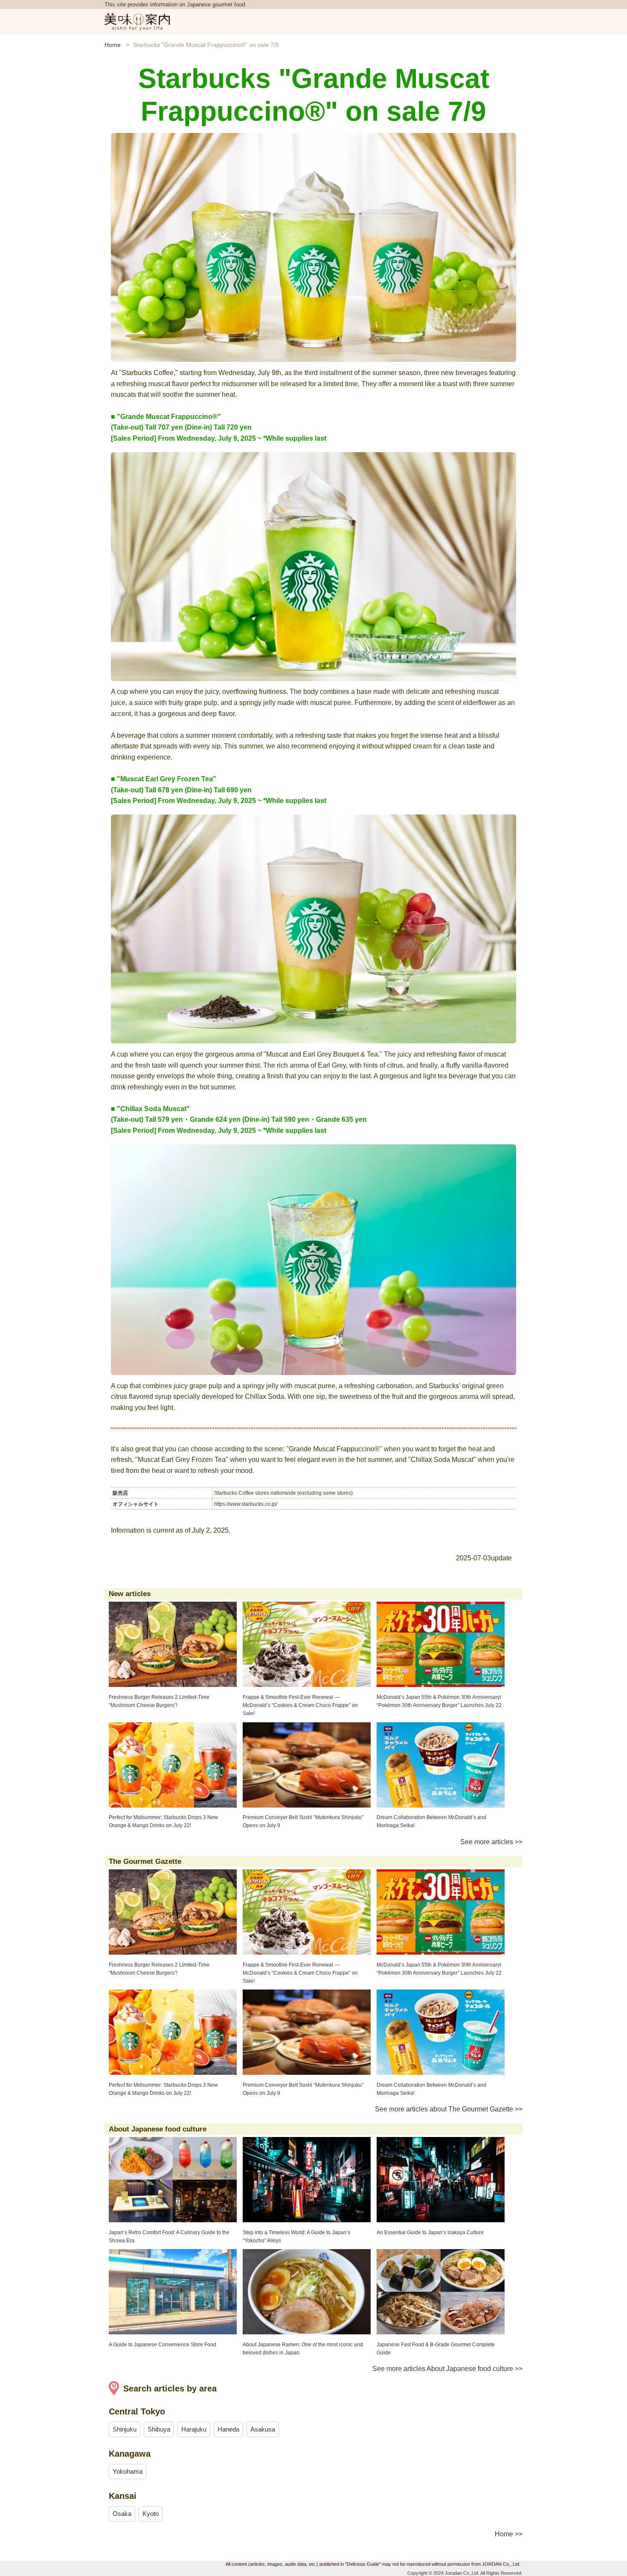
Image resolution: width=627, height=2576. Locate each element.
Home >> (509, 2534)
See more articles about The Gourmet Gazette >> (449, 2109)
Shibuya (159, 2429)
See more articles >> (491, 1842)
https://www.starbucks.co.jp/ (246, 1504)
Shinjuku (125, 2429)
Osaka (122, 2514)
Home (113, 45)
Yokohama (128, 2471)
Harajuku (194, 2429)
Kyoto (151, 2514)
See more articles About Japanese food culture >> (447, 2369)
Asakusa (263, 2429)
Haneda (228, 2429)
